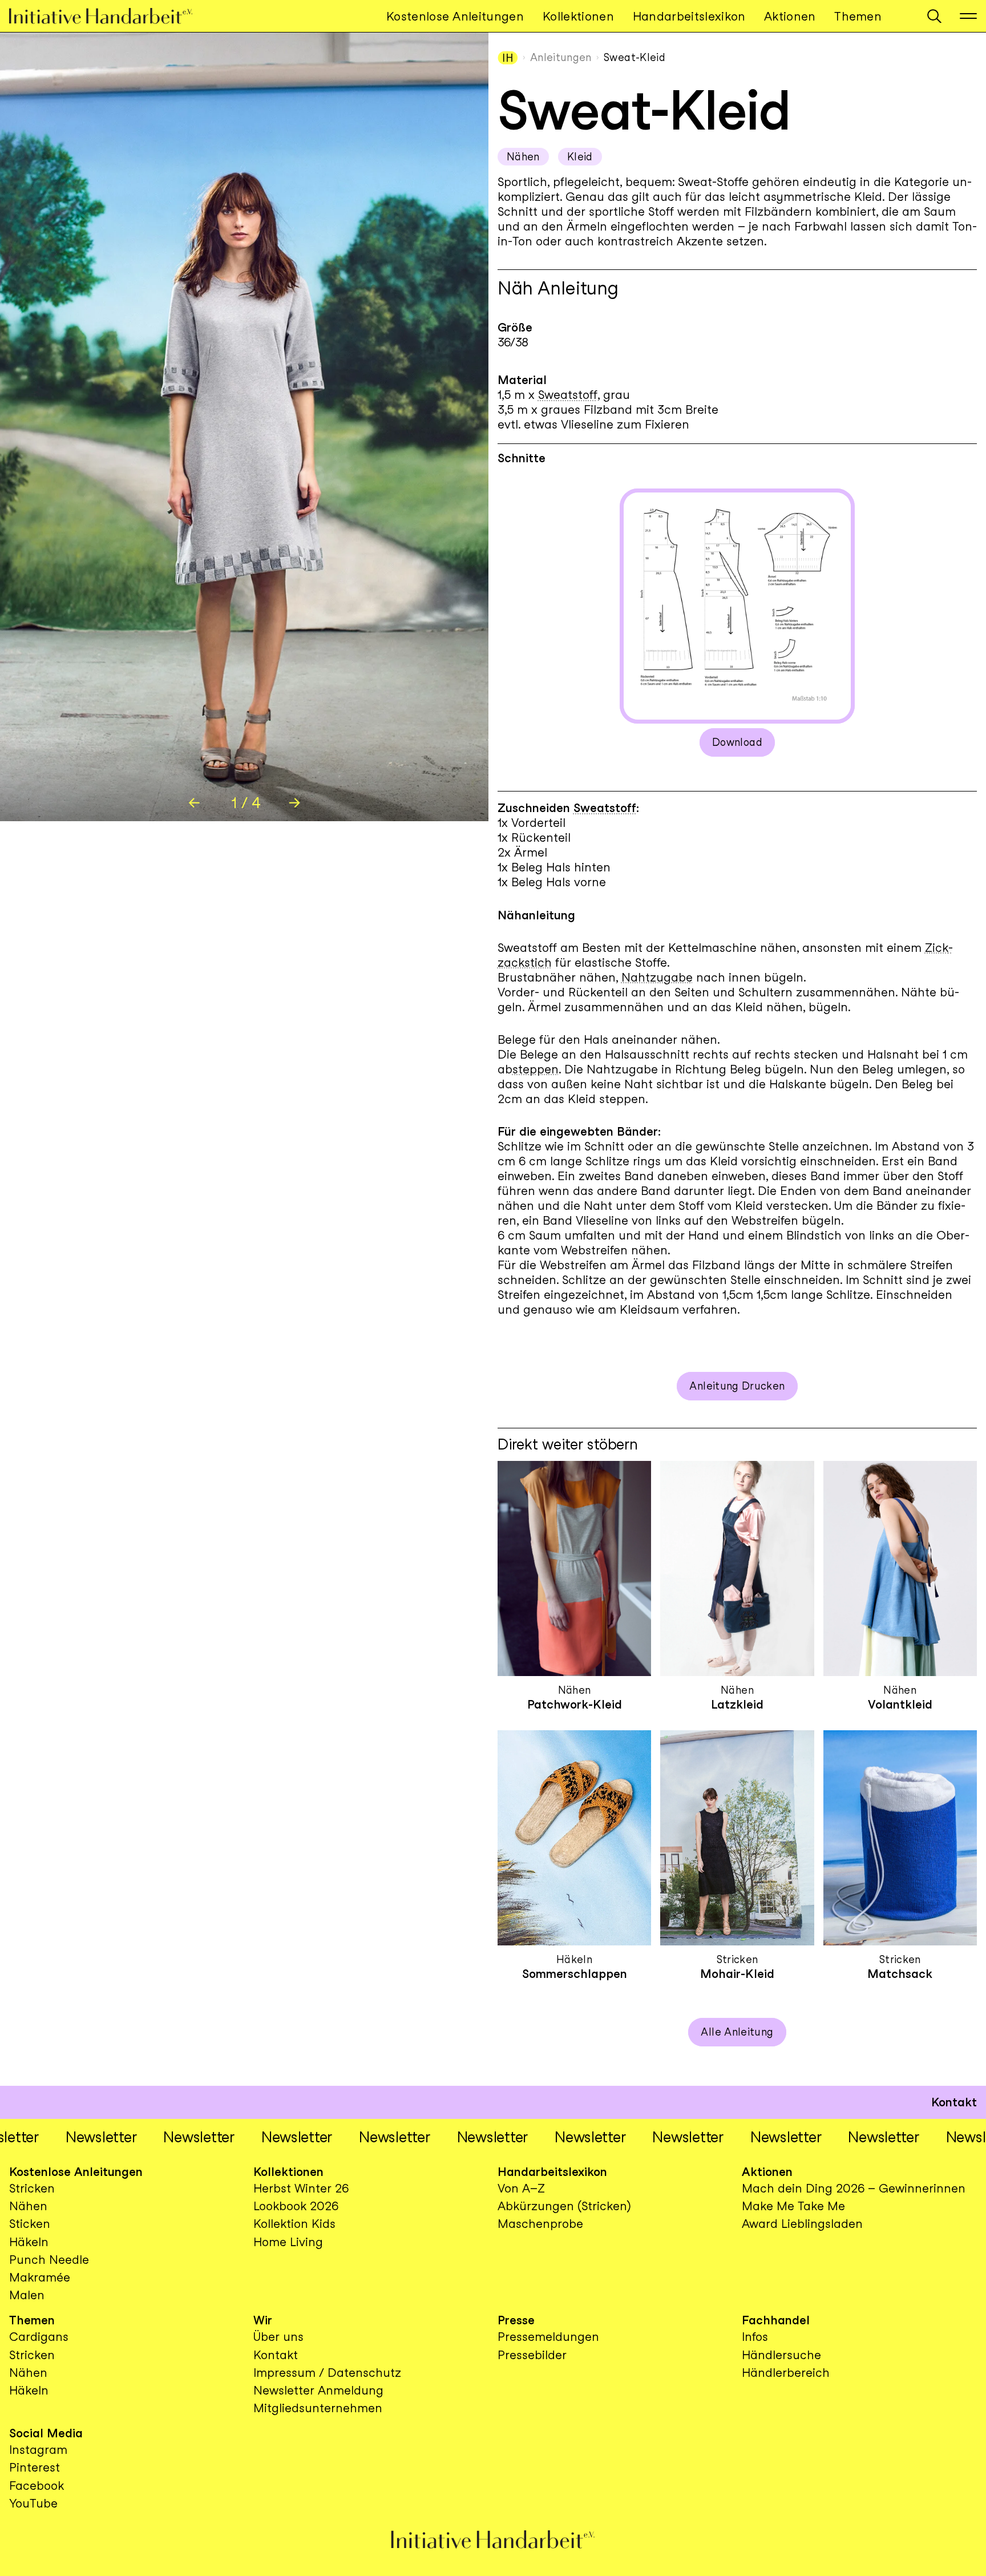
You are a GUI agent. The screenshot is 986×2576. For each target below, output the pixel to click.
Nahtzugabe (657, 977)
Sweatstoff (568, 395)
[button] (934, 16)
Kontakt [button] (954, 2102)
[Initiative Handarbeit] (110, 16)
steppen (536, 1069)
